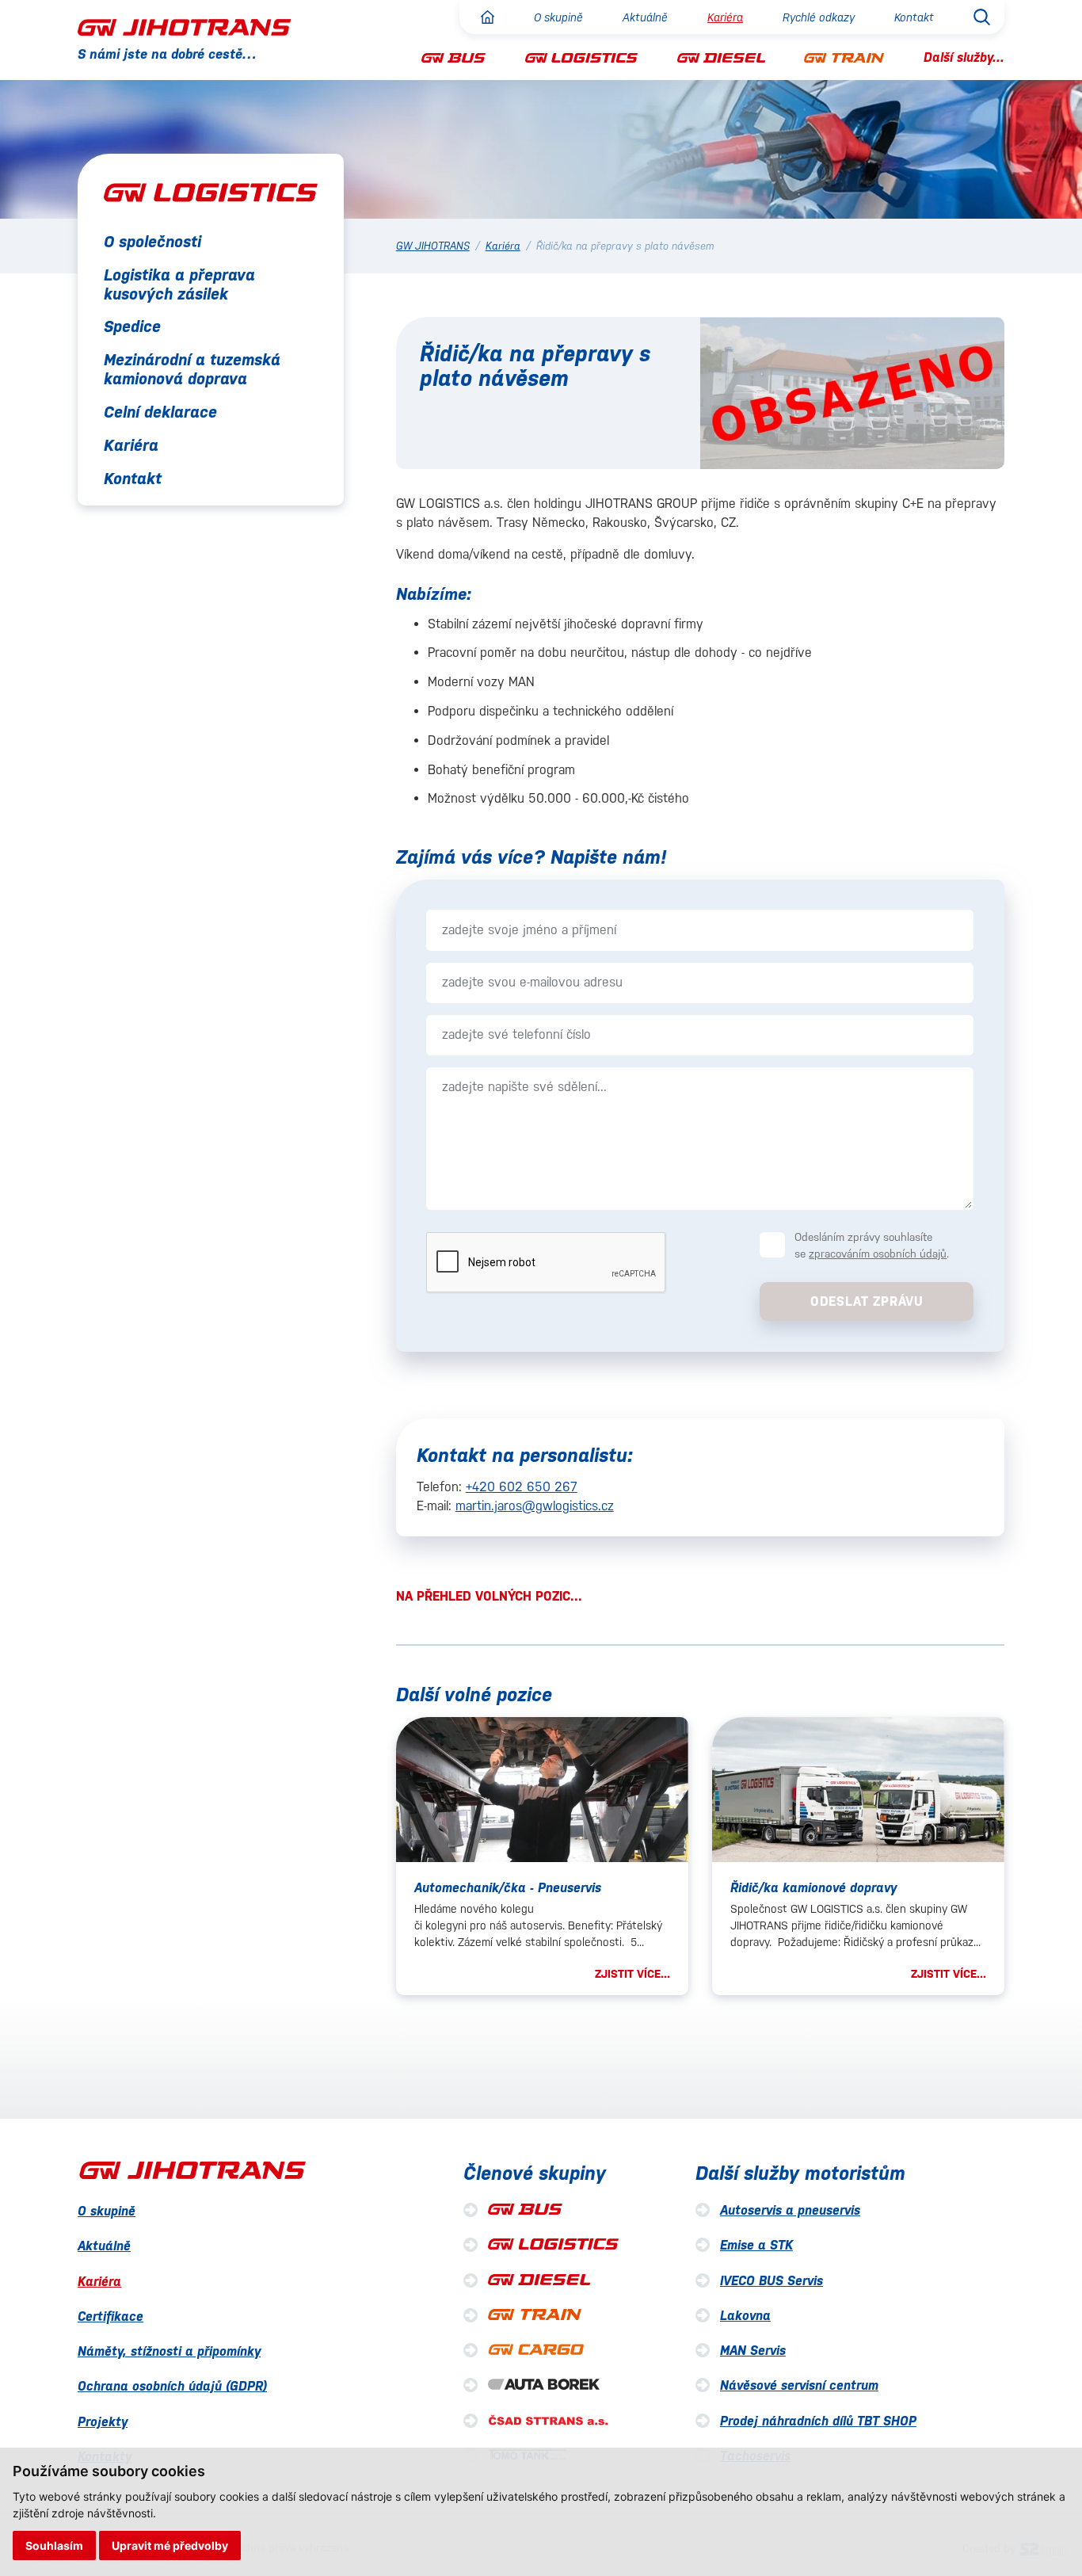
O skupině (558, 17)
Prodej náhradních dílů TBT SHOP (818, 2421)
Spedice (132, 327)
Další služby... (964, 57)
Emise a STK (756, 2245)
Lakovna (745, 2316)
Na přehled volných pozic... (489, 1596)
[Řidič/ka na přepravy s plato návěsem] (852, 393)
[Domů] (488, 17)
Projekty (103, 2422)
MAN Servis (753, 2351)
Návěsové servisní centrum (799, 2385)
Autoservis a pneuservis (790, 2210)
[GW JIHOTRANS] (184, 27)
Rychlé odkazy (819, 17)
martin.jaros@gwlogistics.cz (535, 1506)
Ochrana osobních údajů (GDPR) (172, 2386)
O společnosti (152, 242)
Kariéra (725, 17)
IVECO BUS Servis (771, 2281)
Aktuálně (645, 17)
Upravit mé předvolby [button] (170, 2545)
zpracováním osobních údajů (878, 1254)
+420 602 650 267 (522, 1487)
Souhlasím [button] (54, 2545)
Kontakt (914, 17)
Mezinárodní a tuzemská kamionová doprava (192, 370)
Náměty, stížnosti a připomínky (169, 2351)
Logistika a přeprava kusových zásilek (179, 284)
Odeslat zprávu (867, 1301)
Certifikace (110, 2316)
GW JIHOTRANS (433, 246)
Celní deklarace (160, 413)
